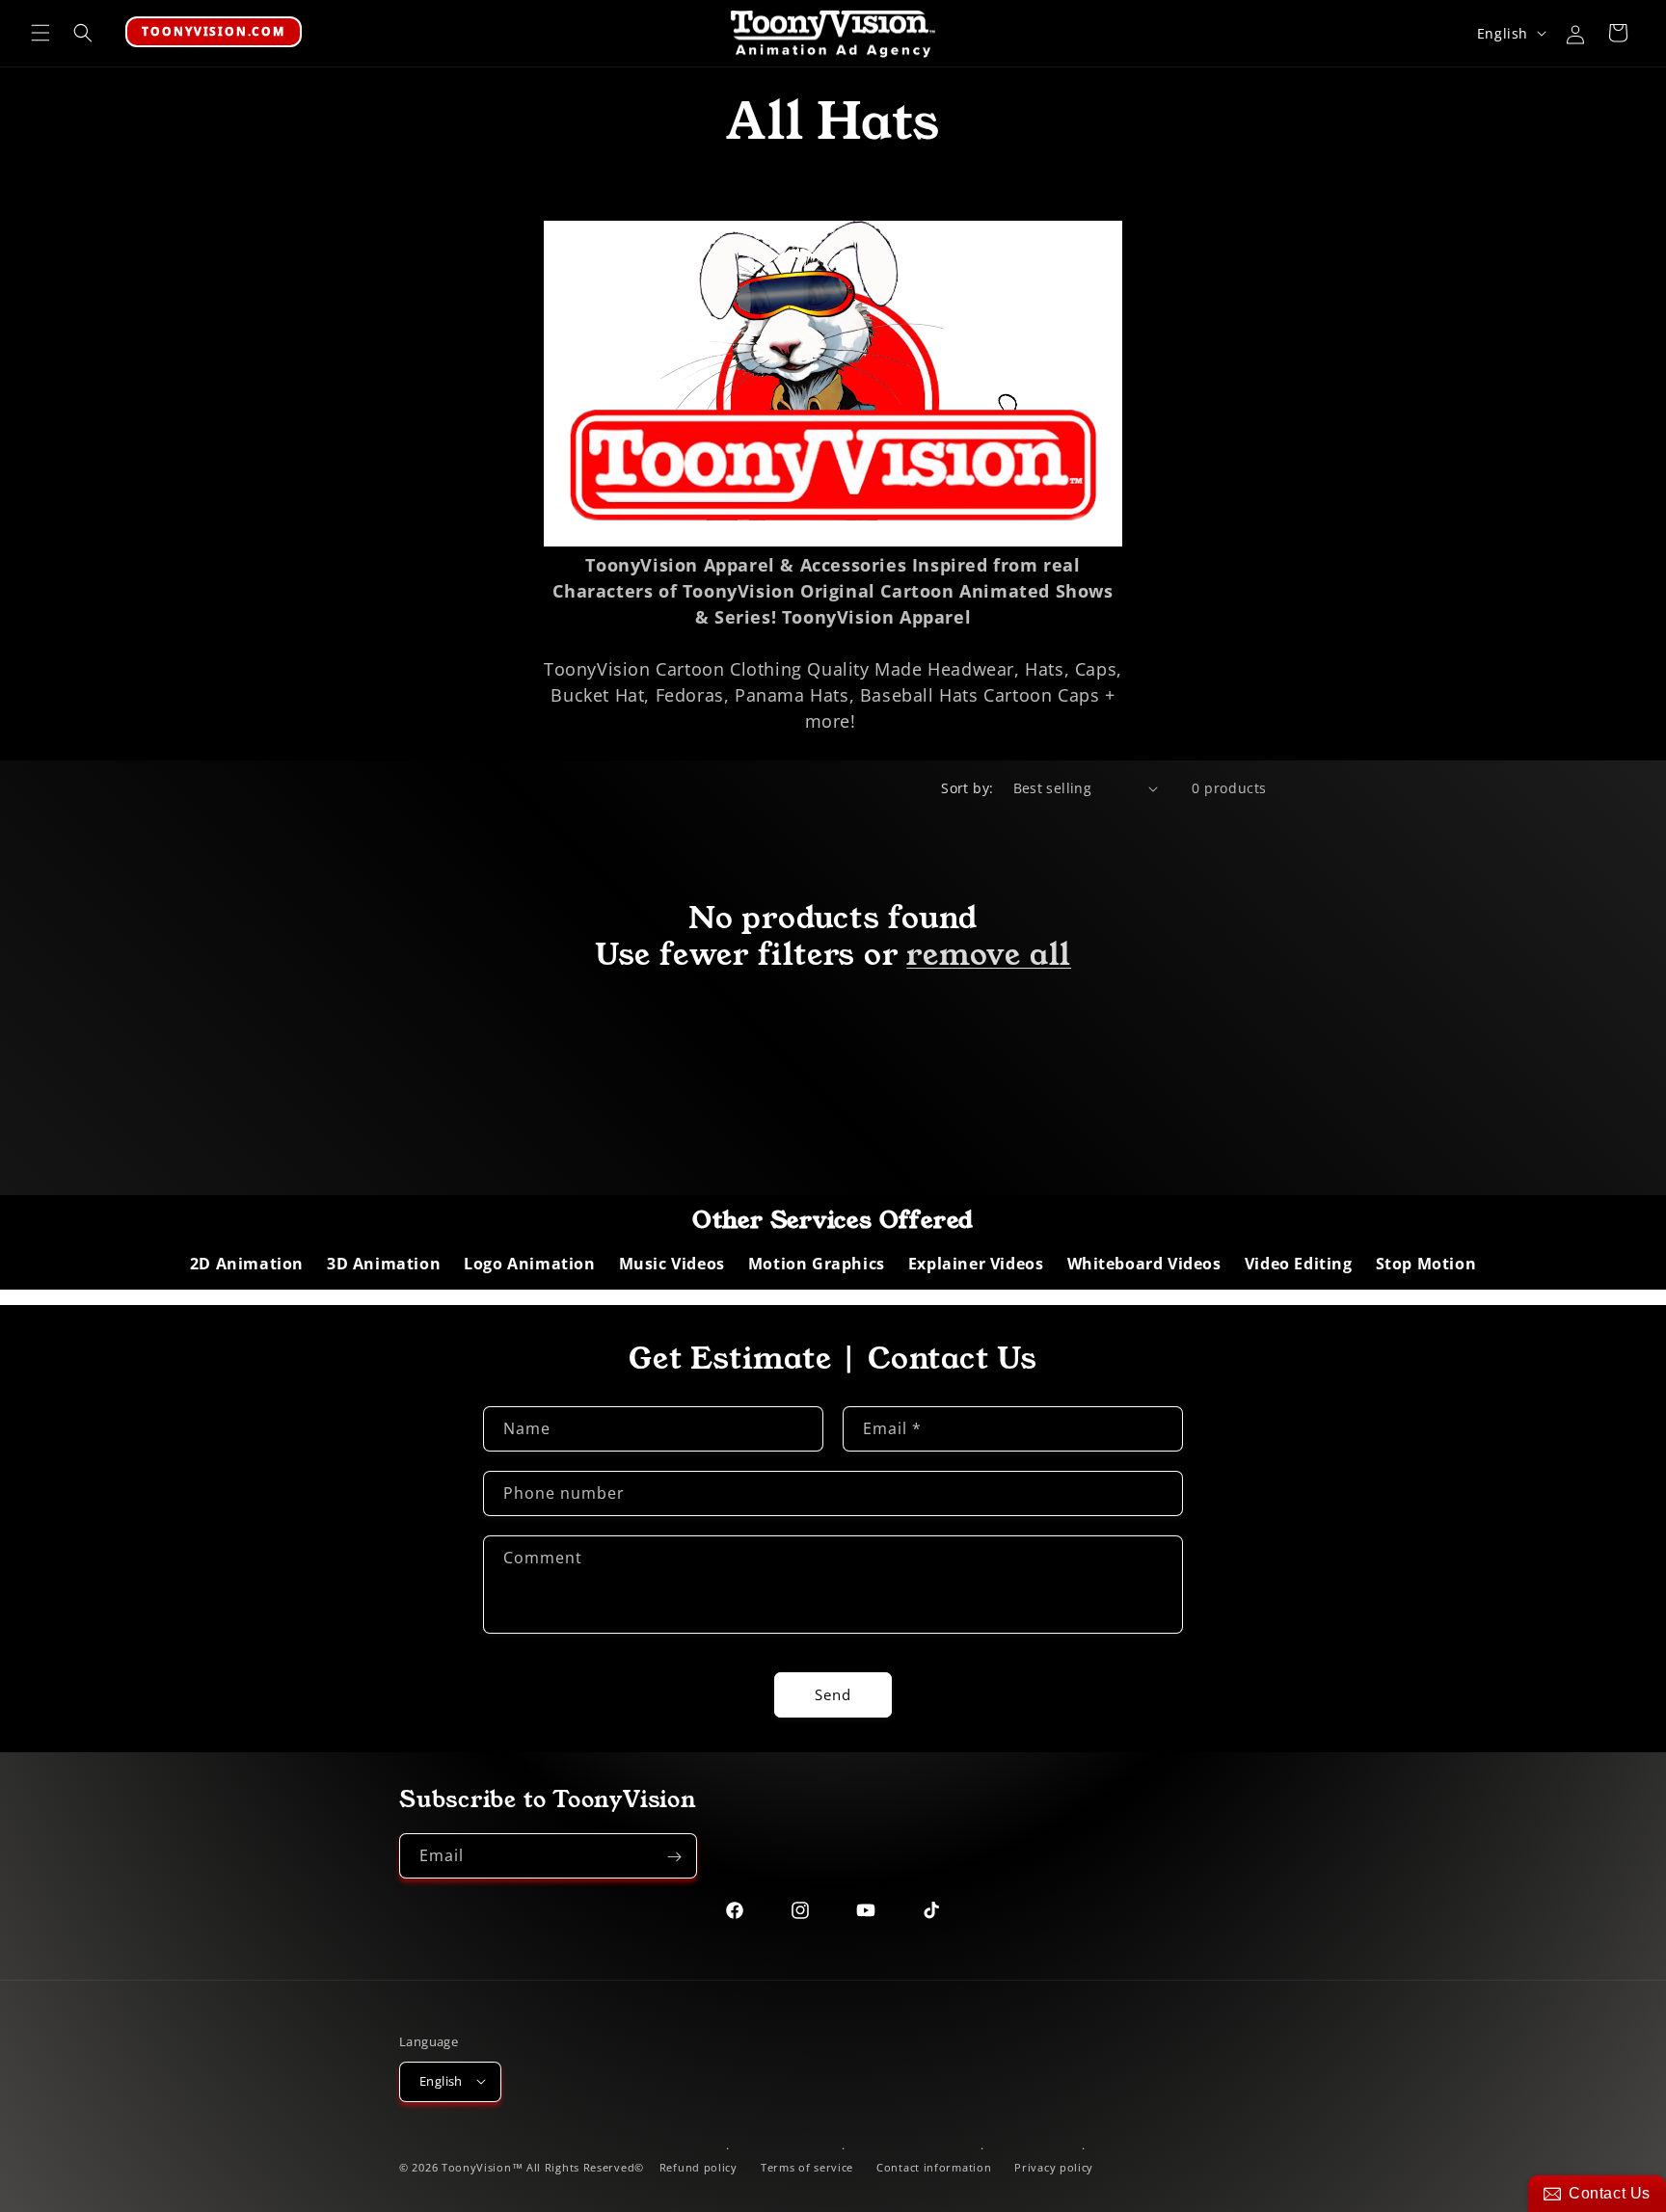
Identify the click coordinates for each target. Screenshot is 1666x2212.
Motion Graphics (817, 1264)
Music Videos (672, 1264)
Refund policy (699, 2167)
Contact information (934, 2167)
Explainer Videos (976, 1264)
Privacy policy (1054, 2167)
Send (833, 1694)
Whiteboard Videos (1144, 1264)
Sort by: (967, 788)
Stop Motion (1426, 1264)
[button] (40, 33)
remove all (989, 954)
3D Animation (384, 1264)
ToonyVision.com (214, 31)
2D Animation (247, 1264)
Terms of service (807, 2167)
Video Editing (1299, 1264)
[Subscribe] (675, 1857)
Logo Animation (529, 1264)
